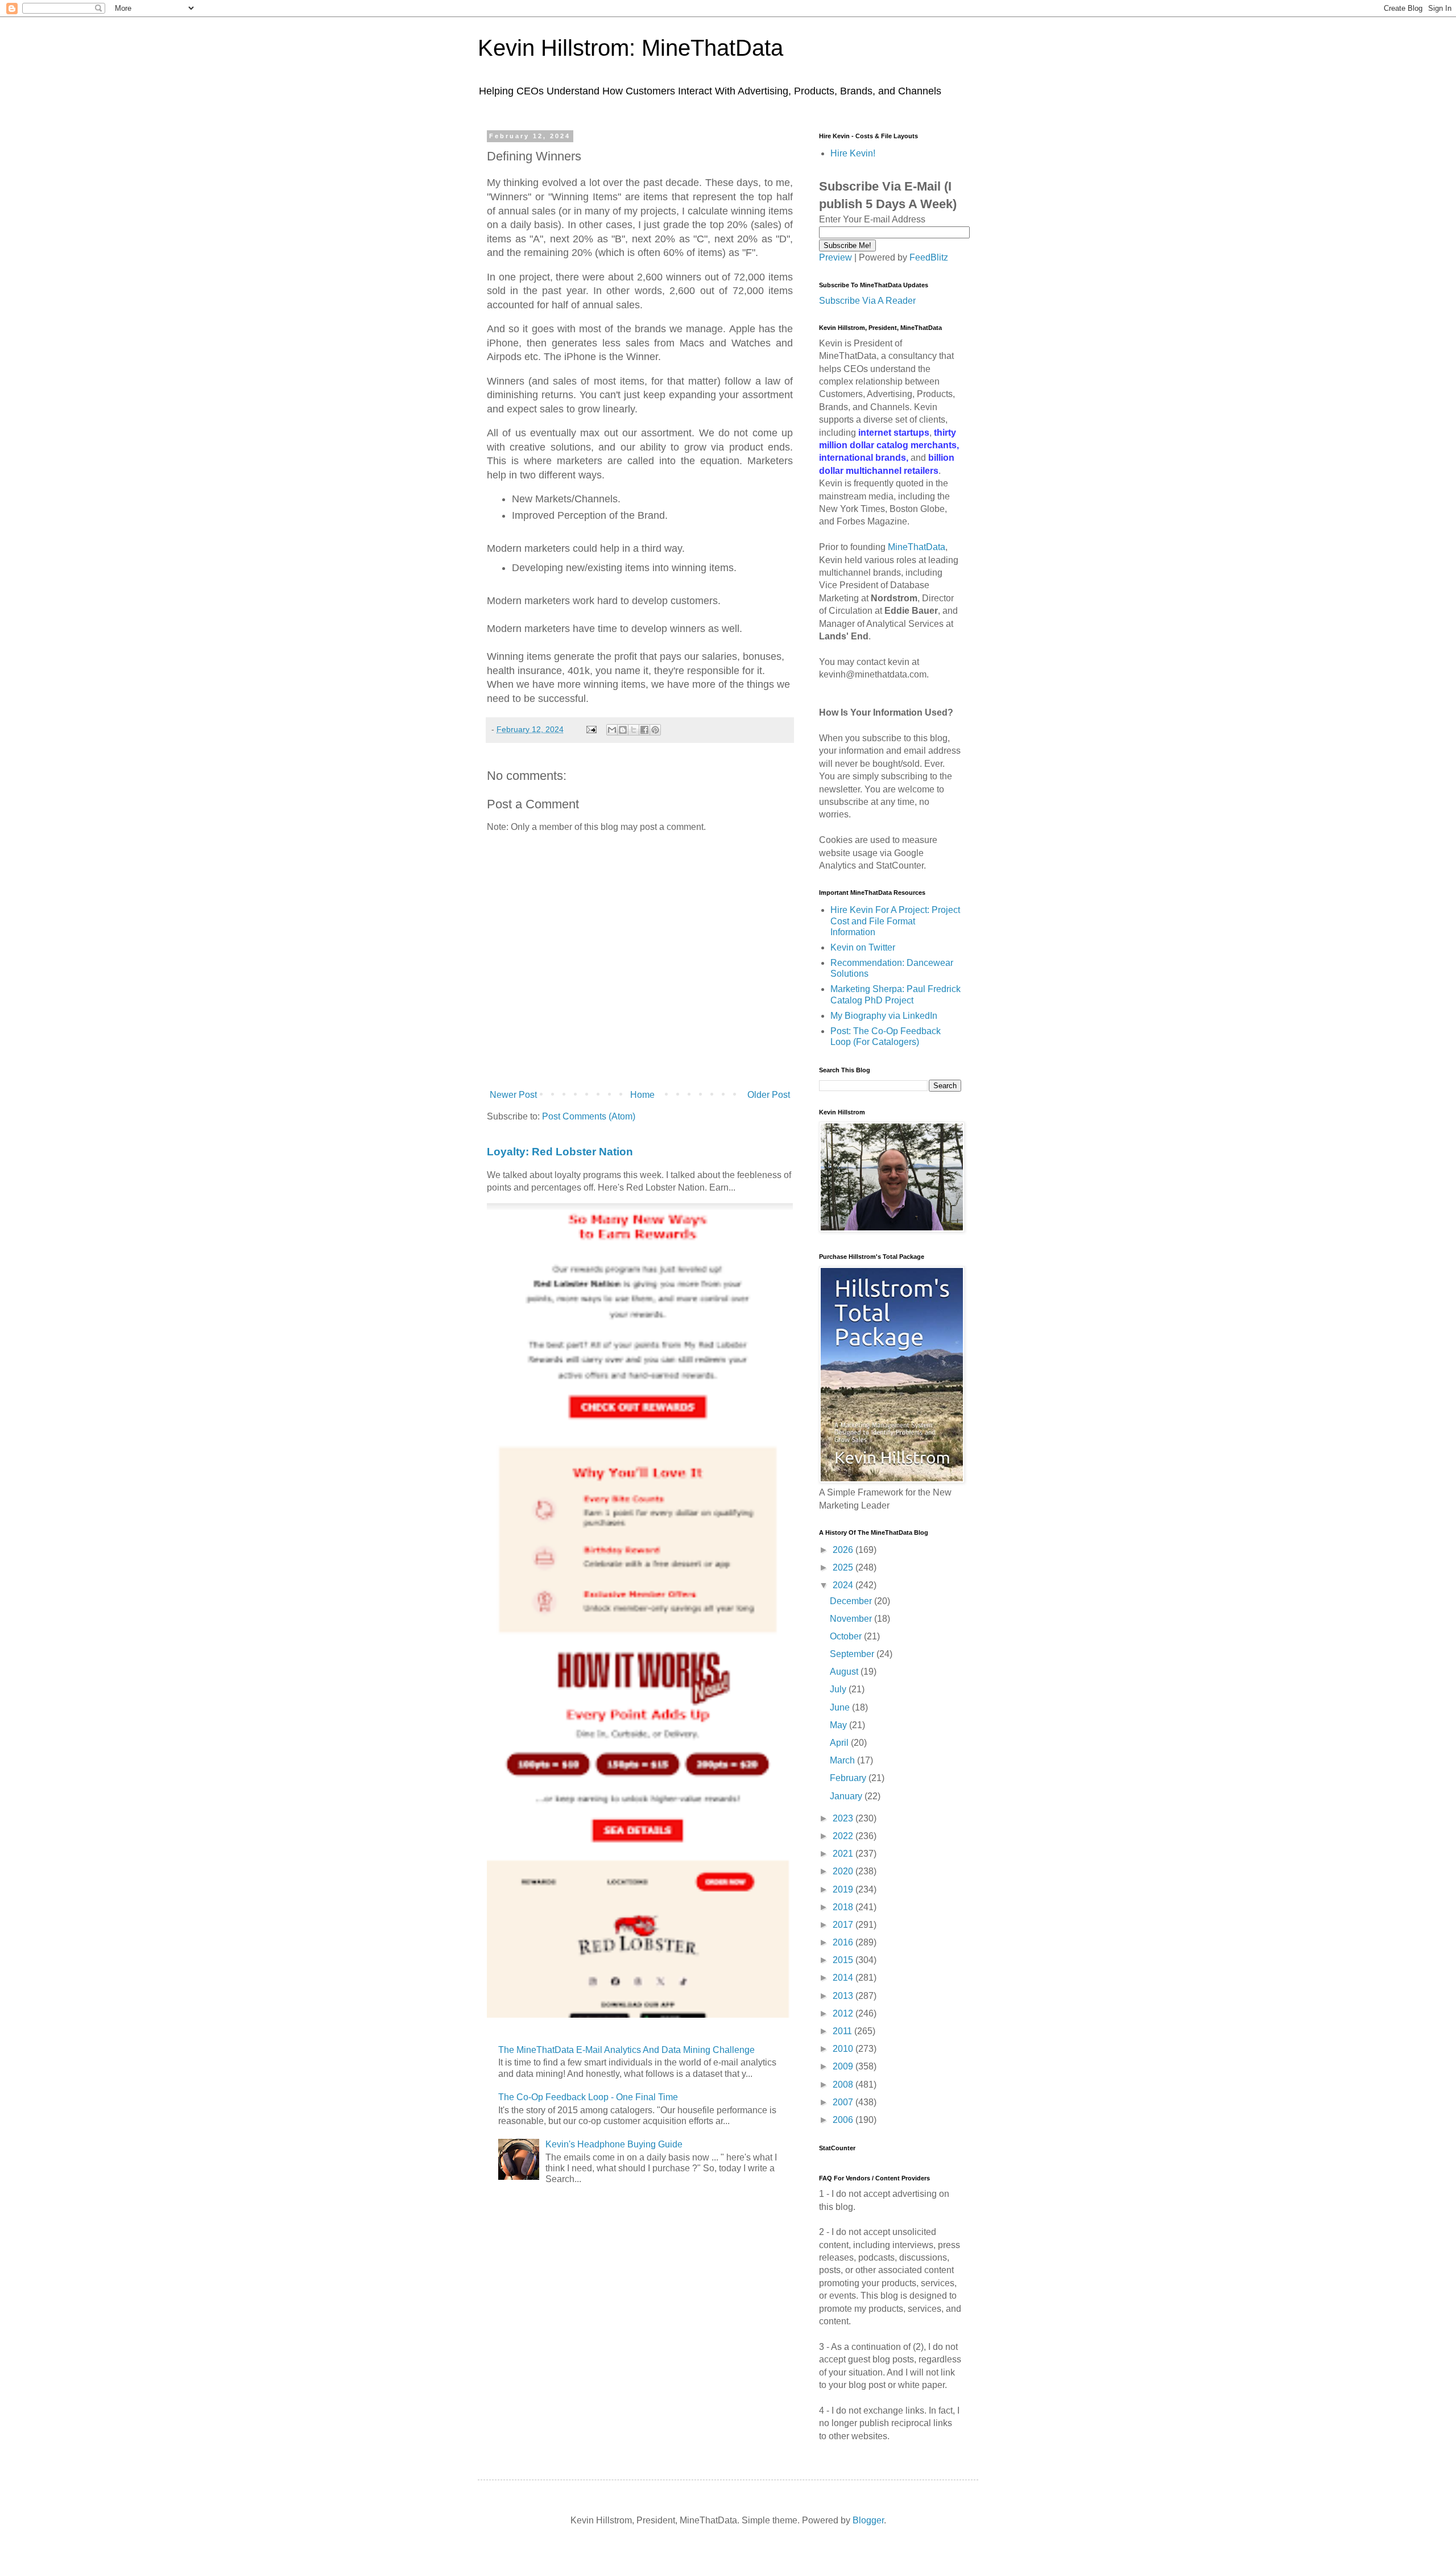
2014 (844, 1978)
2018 (844, 1907)
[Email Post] (591, 729)
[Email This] (612, 730)
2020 (844, 1871)
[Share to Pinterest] (655, 730)
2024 (844, 1585)
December (852, 1601)
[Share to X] (634, 730)
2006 (844, 2120)
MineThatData (917, 547)
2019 (844, 1889)
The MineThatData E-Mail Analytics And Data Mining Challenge (626, 2050)
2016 (844, 1942)
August (845, 1672)
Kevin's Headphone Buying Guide (614, 2144)
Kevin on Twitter (863, 947)
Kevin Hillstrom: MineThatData (630, 48)
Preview (835, 257)
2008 (844, 2085)
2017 (844, 1925)
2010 (844, 2049)
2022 (844, 1836)
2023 (844, 1818)
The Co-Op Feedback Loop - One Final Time (588, 2097)
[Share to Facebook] (644, 730)
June (841, 1707)
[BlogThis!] (623, 730)
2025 (844, 1567)
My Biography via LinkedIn (884, 1016)
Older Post (769, 1095)
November (852, 1619)
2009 (844, 2066)
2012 (844, 2013)
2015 (844, 1960)
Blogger (868, 2520)
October (847, 1636)
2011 (843, 2031)
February (849, 1778)
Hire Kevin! (853, 153)
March (843, 1760)
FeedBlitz (929, 257)
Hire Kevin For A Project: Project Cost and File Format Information (895, 921)
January (847, 1796)
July (839, 1689)
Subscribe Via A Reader (867, 301)
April (840, 1743)
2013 (844, 1996)
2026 (844, 1550)
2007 (844, 2102)
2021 (844, 1854)
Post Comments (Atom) (589, 1116)
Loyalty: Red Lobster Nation (560, 1152)
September (853, 1654)
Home (642, 1095)
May (839, 1725)
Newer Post (513, 1095)
